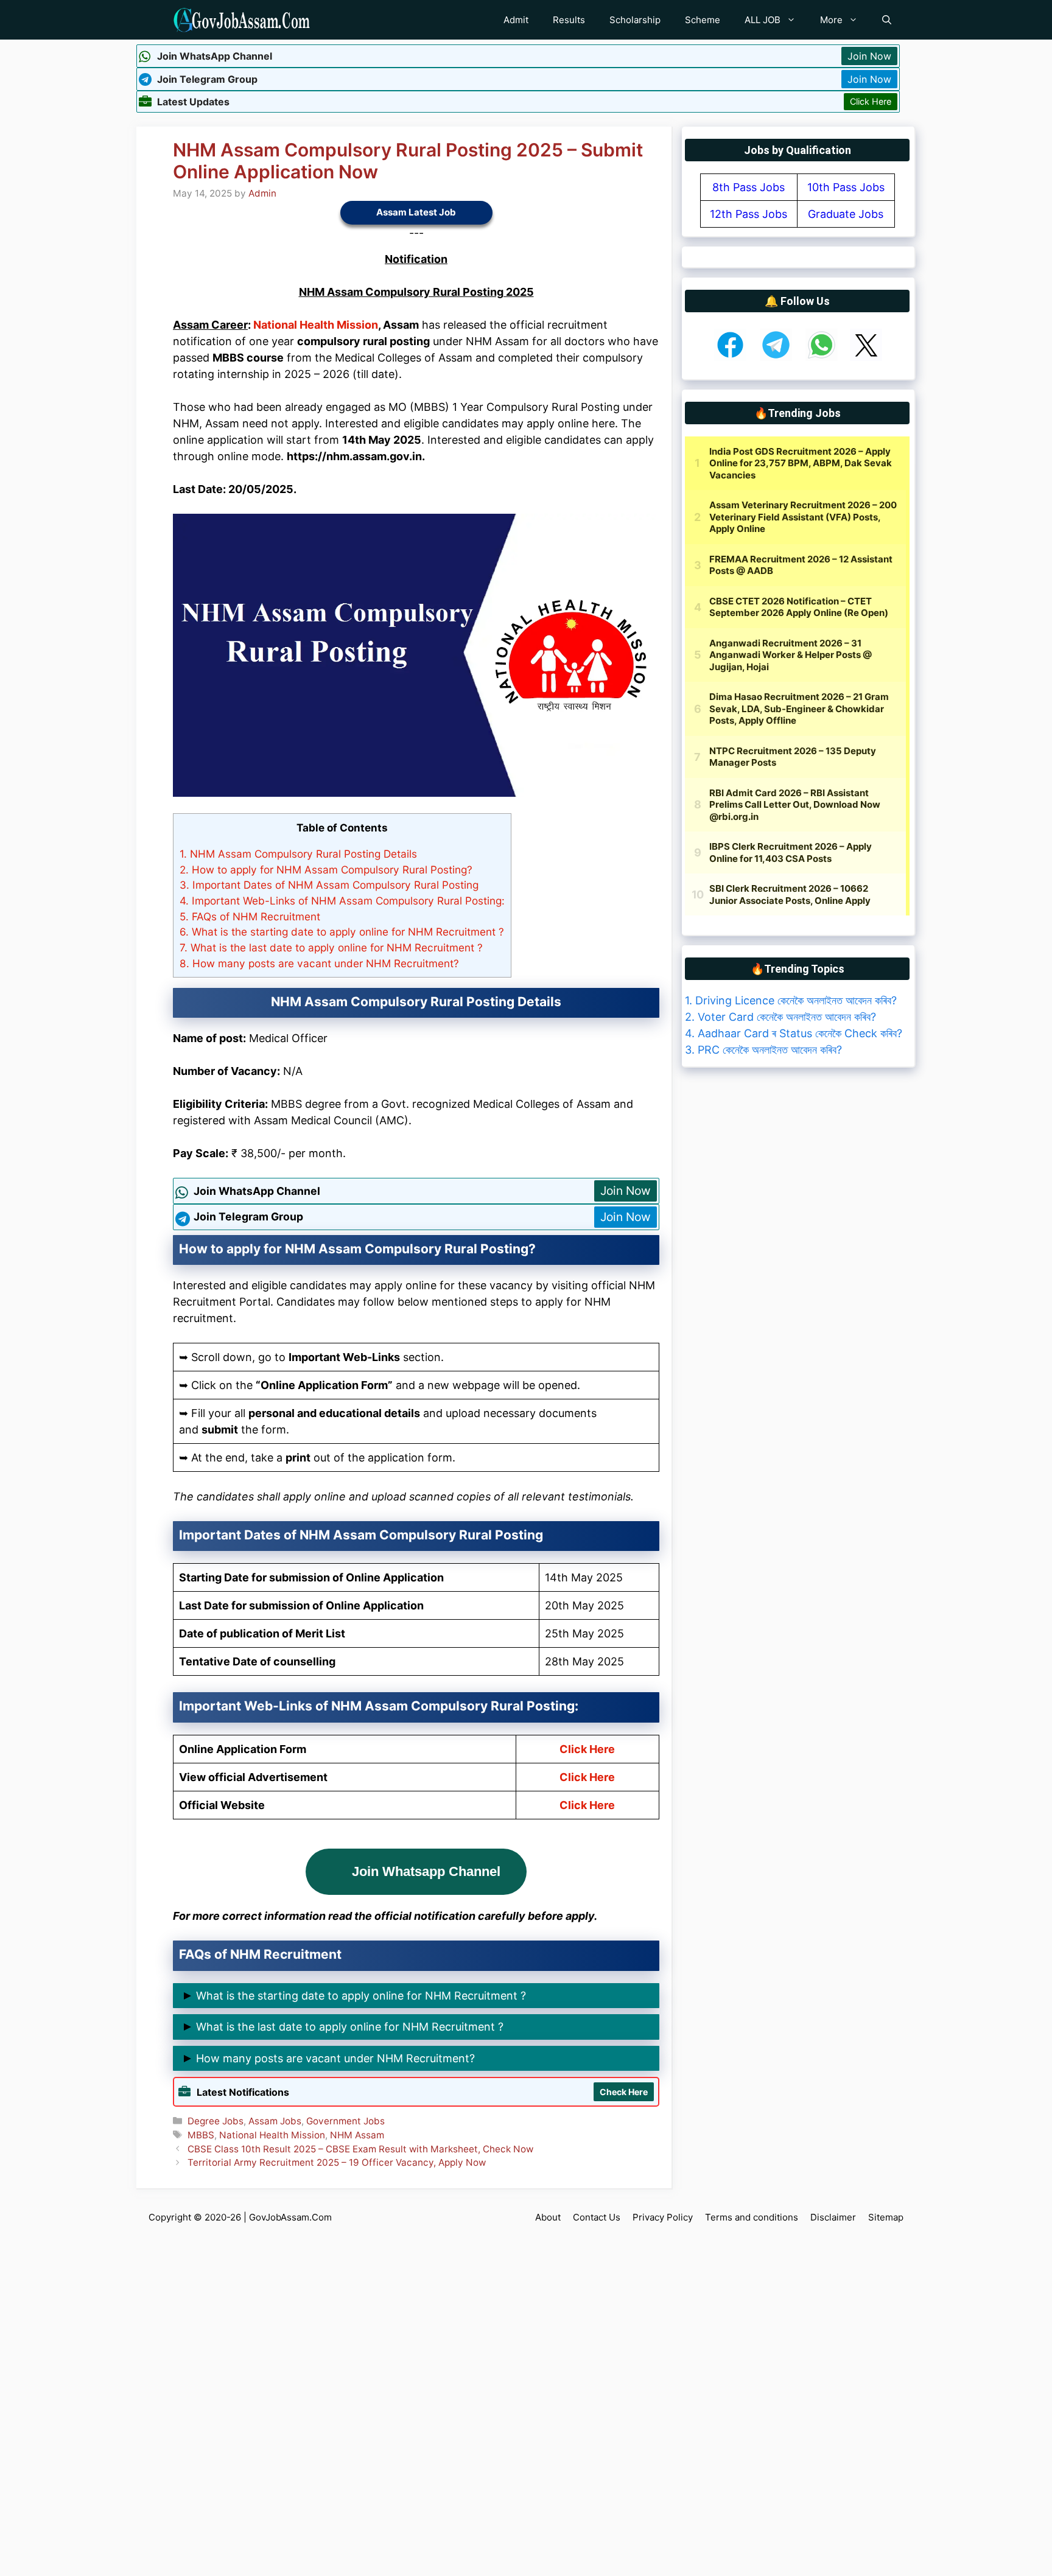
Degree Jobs (216, 2121)
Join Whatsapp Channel (426, 1871)
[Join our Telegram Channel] (776, 357)
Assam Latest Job (416, 212)
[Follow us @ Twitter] (866, 357)
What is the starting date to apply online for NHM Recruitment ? (342, 932)
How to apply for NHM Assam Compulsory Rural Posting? (326, 870)
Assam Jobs (275, 2121)
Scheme (703, 20)
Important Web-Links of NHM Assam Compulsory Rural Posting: (342, 901)
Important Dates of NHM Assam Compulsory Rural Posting (329, 885)
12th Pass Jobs (749, 214)
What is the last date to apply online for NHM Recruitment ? (331, 947)
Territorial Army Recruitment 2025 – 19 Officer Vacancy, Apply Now (337, 2162)
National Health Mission (316, 325)
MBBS (201, 2135)
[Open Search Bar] (887, 20)
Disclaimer (833, 2217)
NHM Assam (357, 2135)
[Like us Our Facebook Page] (730, 357)
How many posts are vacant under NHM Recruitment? (319, 963)
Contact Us (597, 2217)
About (548, 2217)
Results (569, 20)
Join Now (869, 56)
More (831, 20)
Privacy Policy (663, 2217)
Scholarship (635, 20)
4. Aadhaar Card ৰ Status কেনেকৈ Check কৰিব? (794, 1033)
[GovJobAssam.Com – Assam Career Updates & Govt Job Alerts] (241, 20)
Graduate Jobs (846, 214)
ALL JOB (763, 20)
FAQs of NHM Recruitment (250, 916)
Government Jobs (345, 2121)
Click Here (871, 101)
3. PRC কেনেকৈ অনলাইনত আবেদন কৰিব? (763, 1050)
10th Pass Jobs (846, 187)
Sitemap (886, 2217)
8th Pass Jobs (749, 187)
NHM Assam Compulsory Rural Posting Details (298, 854)
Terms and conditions (752, 2217)
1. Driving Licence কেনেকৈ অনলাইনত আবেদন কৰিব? (791, 1000)
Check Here (624, 2092)
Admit (516, 20)
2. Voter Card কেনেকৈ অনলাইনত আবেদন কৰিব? (780, 1017)
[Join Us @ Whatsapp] (822, 357)
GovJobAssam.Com (290, 2217)
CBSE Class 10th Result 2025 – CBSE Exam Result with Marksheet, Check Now (360, 2149)
